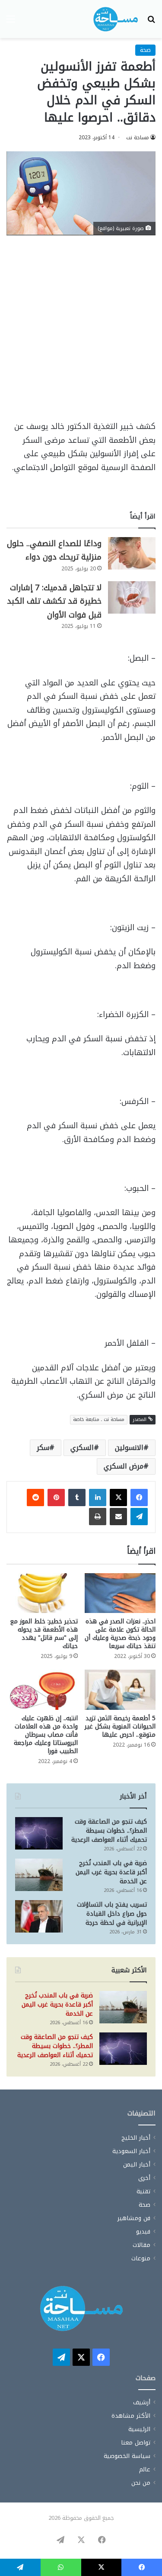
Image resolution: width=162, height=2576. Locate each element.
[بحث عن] (151, 22)
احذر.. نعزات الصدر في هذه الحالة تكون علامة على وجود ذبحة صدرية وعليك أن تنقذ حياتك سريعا (120, 1634)
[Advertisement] (81, 332)
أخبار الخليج (136, 2138)
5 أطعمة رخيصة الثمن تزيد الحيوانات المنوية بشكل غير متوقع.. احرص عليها (120, 1726)
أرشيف (142, 2402)
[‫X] (118, 1498)
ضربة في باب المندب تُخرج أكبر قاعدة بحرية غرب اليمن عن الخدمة (111, 1872)
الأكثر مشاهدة (131, 2416)
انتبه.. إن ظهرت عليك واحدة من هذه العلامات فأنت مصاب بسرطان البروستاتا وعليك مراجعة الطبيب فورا (46, 1735)
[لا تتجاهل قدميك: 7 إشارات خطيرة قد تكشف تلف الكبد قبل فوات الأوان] (132, 597)
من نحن (141, 2483)
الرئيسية (139, 2429)
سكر (43, 1448)
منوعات (141, 2258)
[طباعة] (98, 1517)
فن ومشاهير (134, 2218)
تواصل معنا (136, 2443)
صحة (145, 50)
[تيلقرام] (139, 1517)
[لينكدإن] (98, 1498)
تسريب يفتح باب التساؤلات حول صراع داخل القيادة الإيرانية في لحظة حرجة (112, 1914)
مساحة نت (138, 138)
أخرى (144, 2178)
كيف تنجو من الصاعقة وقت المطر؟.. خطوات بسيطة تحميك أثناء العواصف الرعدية (109, 1831)
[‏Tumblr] (77, 1498)
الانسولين (129, 1448)
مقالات (141, 2245)
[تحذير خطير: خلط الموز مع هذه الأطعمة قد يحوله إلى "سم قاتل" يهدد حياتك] (42, 1593)
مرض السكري (124, 1466)
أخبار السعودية (131, 2151)
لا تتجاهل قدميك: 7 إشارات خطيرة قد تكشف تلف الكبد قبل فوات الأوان (54, 601)
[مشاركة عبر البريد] (118, 1517)
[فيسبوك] (139, 1498)
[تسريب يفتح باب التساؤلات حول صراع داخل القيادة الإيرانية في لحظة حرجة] (39, 1916)
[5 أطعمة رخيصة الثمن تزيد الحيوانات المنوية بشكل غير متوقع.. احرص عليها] (120, 1690)
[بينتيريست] (56, 1498)
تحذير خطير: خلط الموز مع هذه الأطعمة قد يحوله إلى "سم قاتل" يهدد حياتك (44, 1634)
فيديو (143, 2232)
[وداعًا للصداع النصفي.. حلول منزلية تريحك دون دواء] (132, 553)
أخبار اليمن (137, 2165)
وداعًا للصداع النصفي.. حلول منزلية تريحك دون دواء (54, 550)
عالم (145, 2469)
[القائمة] (11, 22)
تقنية (143, 2191)
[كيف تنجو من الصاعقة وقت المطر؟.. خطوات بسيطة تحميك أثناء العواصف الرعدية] (39, 1833)
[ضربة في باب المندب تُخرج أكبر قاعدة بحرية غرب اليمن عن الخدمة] (39, 1875)
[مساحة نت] (116, 19)
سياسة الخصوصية (127, 2456)
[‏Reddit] (35, 1498)
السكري (82, 1448)
